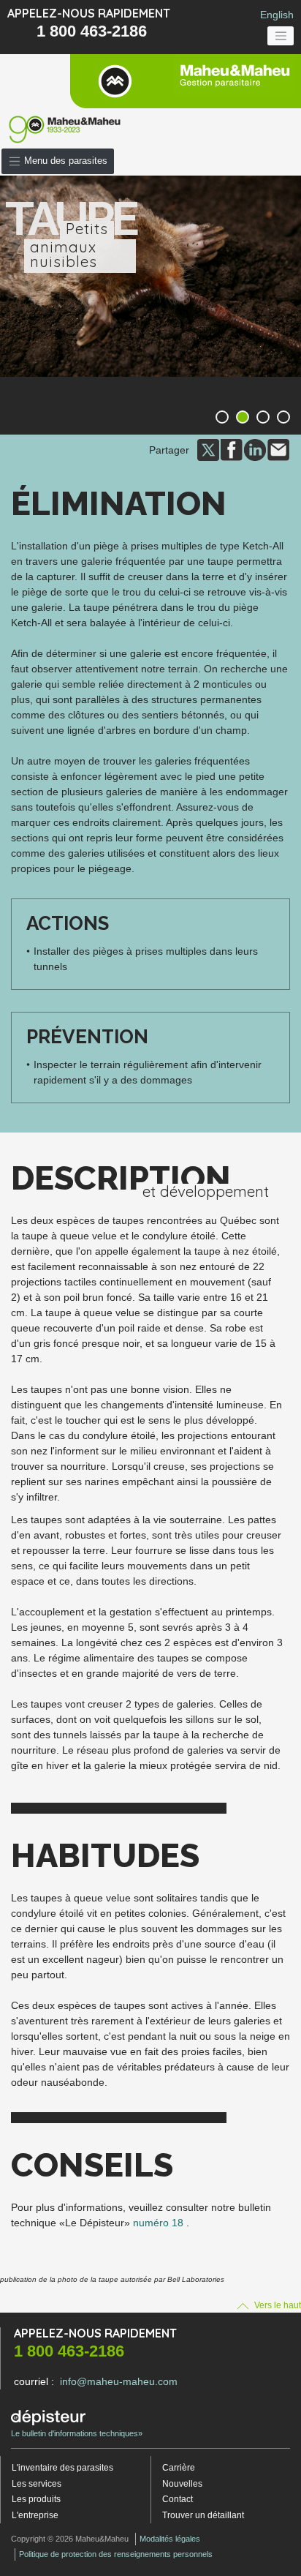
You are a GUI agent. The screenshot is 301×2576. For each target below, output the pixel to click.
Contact (178, 2499)
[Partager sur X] (208, 449)
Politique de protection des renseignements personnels (116, 2554)
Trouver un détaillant (203, 2515)
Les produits (36, 2499)
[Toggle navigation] (281, 36)
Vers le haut (277, 2305)
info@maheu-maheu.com (119, 2381)
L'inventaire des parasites (62, 2468)
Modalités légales (170, 2539)
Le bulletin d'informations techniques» (77, 2433)
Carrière (179, 2468)
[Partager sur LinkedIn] (255, 449)
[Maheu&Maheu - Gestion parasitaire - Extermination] (186, 81)
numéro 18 (158, 2223)
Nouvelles (182, 2484)
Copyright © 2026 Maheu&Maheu (70, 2539)
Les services (37, 2484)
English (277, 15)
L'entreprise (35, 2515)
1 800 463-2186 (92, 31)
